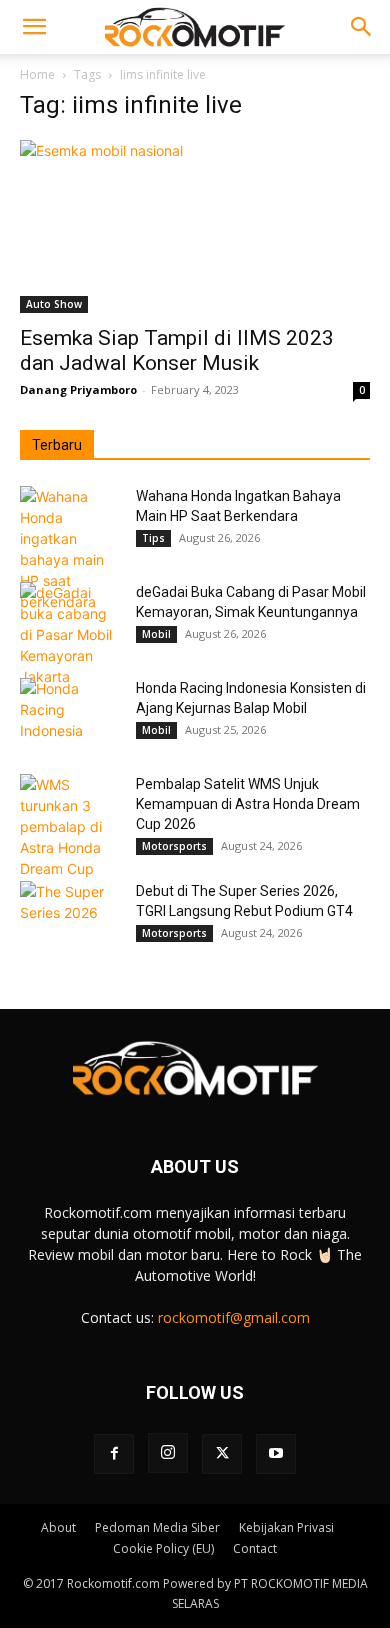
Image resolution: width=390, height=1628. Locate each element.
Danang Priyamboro (78, 389)
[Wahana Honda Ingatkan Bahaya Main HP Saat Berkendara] (70, 549)
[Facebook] (114, 1454)
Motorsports (174, 846)
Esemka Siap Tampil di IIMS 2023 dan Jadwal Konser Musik (177, 350)
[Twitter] (222, 1454)
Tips (153, 538)
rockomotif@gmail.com (234, 1317)
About (58, 1527)
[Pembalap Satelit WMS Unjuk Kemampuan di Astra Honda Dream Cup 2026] (70, 826)
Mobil (156, 634)
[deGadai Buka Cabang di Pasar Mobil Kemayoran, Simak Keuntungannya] (70, 634)
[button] (34, 27)
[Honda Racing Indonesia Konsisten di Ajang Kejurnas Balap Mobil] (70, 713)
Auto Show (54, 304)
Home (37, 74)
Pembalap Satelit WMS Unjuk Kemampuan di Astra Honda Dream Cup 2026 (248, 804)
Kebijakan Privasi (286, 1527)
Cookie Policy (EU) (163, 1548)
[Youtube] (276, 1454)
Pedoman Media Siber (157, 1527)
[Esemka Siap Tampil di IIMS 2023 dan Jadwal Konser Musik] (195, 226)
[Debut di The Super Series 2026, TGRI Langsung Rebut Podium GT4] (70, 916)
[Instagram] (168, 1453)
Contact (255, 1548)
